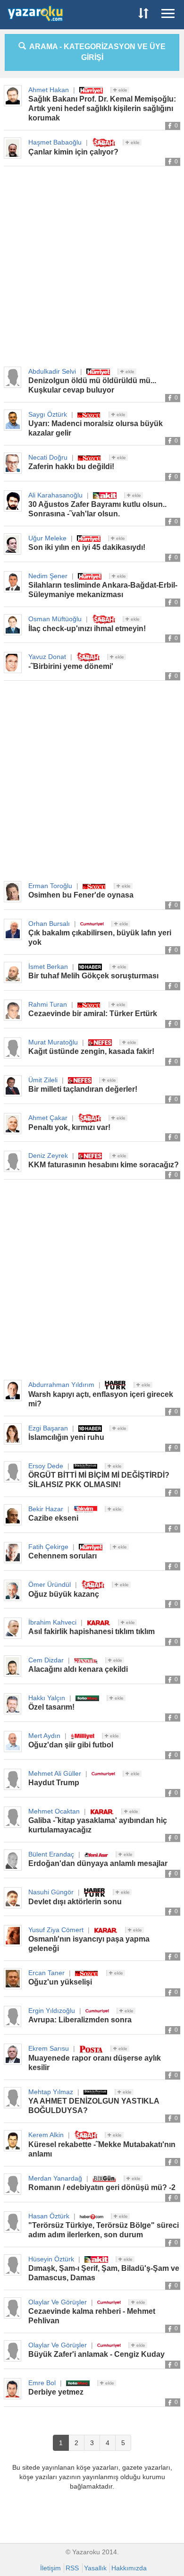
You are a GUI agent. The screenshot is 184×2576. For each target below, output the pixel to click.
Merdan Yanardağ (55, 2178)
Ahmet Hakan (49, 90)
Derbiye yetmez (56, 2392)
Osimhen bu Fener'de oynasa (81, 895)
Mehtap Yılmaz (51, 2092)
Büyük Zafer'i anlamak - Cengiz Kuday (96, 2354)
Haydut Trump (54, 1783)
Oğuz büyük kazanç (64, 1594)
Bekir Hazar (46, 1509)
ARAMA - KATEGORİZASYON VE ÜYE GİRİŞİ (96, 52)
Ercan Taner (46, 1973)
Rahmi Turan (48, 1004)
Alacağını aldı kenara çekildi (78, 1669)
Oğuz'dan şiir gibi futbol (71, 1745)
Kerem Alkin (46, 2135)
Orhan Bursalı (49, 924)
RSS (72, 2568)
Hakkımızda (129, 2568)
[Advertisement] (92, 267)
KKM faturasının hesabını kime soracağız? (104, 1165)
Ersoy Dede (46, 1466)
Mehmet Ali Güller (55, 1773)
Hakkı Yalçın (47, 1698)
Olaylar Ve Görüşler (58, 2302)
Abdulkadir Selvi (52, 371)
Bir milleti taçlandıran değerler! (83, 1089)
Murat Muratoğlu (53, 1042)
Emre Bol (42, 2383)
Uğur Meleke (47, 538)
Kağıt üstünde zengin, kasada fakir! (91, 1051)
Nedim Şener (48, 576)
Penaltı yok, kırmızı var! (69, 1127)
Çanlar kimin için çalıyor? (73, 152)
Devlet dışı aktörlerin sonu (75, 1902)
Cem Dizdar (46, 1660)
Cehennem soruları (63, 1556)
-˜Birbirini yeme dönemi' (71, 666)
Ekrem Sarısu (49, 2048)
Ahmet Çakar (48, 1118)
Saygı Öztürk (48, 414)
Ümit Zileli (43, 1080)
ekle (122, 90)
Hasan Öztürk (49, 2216)
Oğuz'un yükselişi (60, 1982)
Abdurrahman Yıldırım (61, 1385)
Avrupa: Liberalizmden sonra (80, 2020)
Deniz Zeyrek (48, 1155)
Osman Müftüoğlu (55, 619)
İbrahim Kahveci (52, 1622)
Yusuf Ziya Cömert (56, 1930)
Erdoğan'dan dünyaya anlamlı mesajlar (98, 1863)
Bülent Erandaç (51, 1854)
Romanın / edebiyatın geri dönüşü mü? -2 (102, 2187)
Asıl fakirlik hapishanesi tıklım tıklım (92, 1631)
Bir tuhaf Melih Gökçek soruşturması (93, 976)
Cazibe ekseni (53, 1518)
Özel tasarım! (51, 1707)
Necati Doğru (48, 457)
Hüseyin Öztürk (51, 2259)
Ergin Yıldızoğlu (52, 2011)
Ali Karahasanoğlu (55, 495)
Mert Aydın (44, 1736)
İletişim (50, 2568)
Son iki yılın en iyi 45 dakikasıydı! (87, 547)
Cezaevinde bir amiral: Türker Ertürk (93, 1014)
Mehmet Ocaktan (54, 1811)
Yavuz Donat (47, 657)
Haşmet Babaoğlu (55, 142)
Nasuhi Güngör (51, 1892)
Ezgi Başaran (48, 1428)
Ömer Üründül (50, 1584)
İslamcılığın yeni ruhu (66, 1437)
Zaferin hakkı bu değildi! (71, 466)
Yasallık (95, 2568)
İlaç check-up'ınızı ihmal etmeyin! (87, 629)
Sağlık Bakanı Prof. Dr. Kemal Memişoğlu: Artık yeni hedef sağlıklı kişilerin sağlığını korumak (102, 108)
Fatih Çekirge (48, 1547)
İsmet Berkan (48, 967)
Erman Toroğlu (50, 886)
